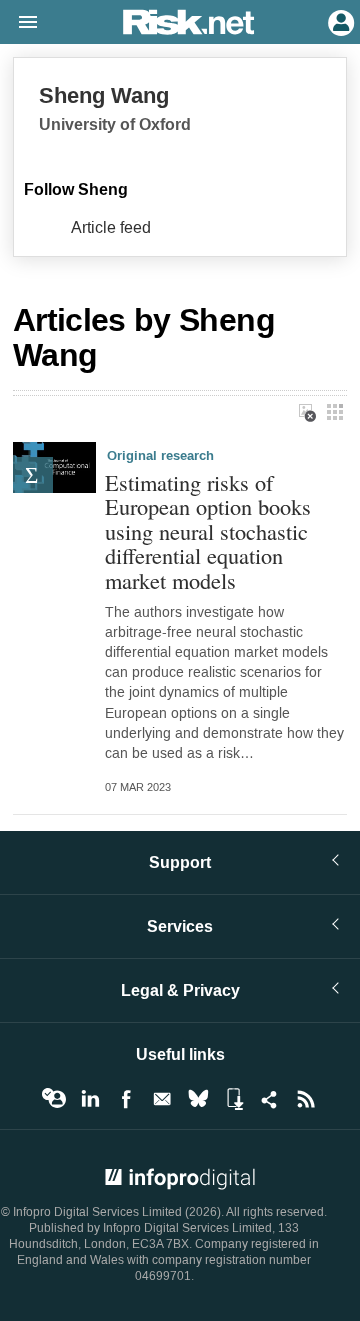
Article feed (111, 227)
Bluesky (198, 1099)
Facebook (126, 1099)
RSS (306, 1099)
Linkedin (90, 1099)
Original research (160, 456)
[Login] (339, 21)
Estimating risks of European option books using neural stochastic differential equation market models (208, 531)
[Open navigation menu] (19, 23)
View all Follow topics (54, 1099)
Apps (234, 1099)
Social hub (270, 1099)
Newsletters (162, 1099)
